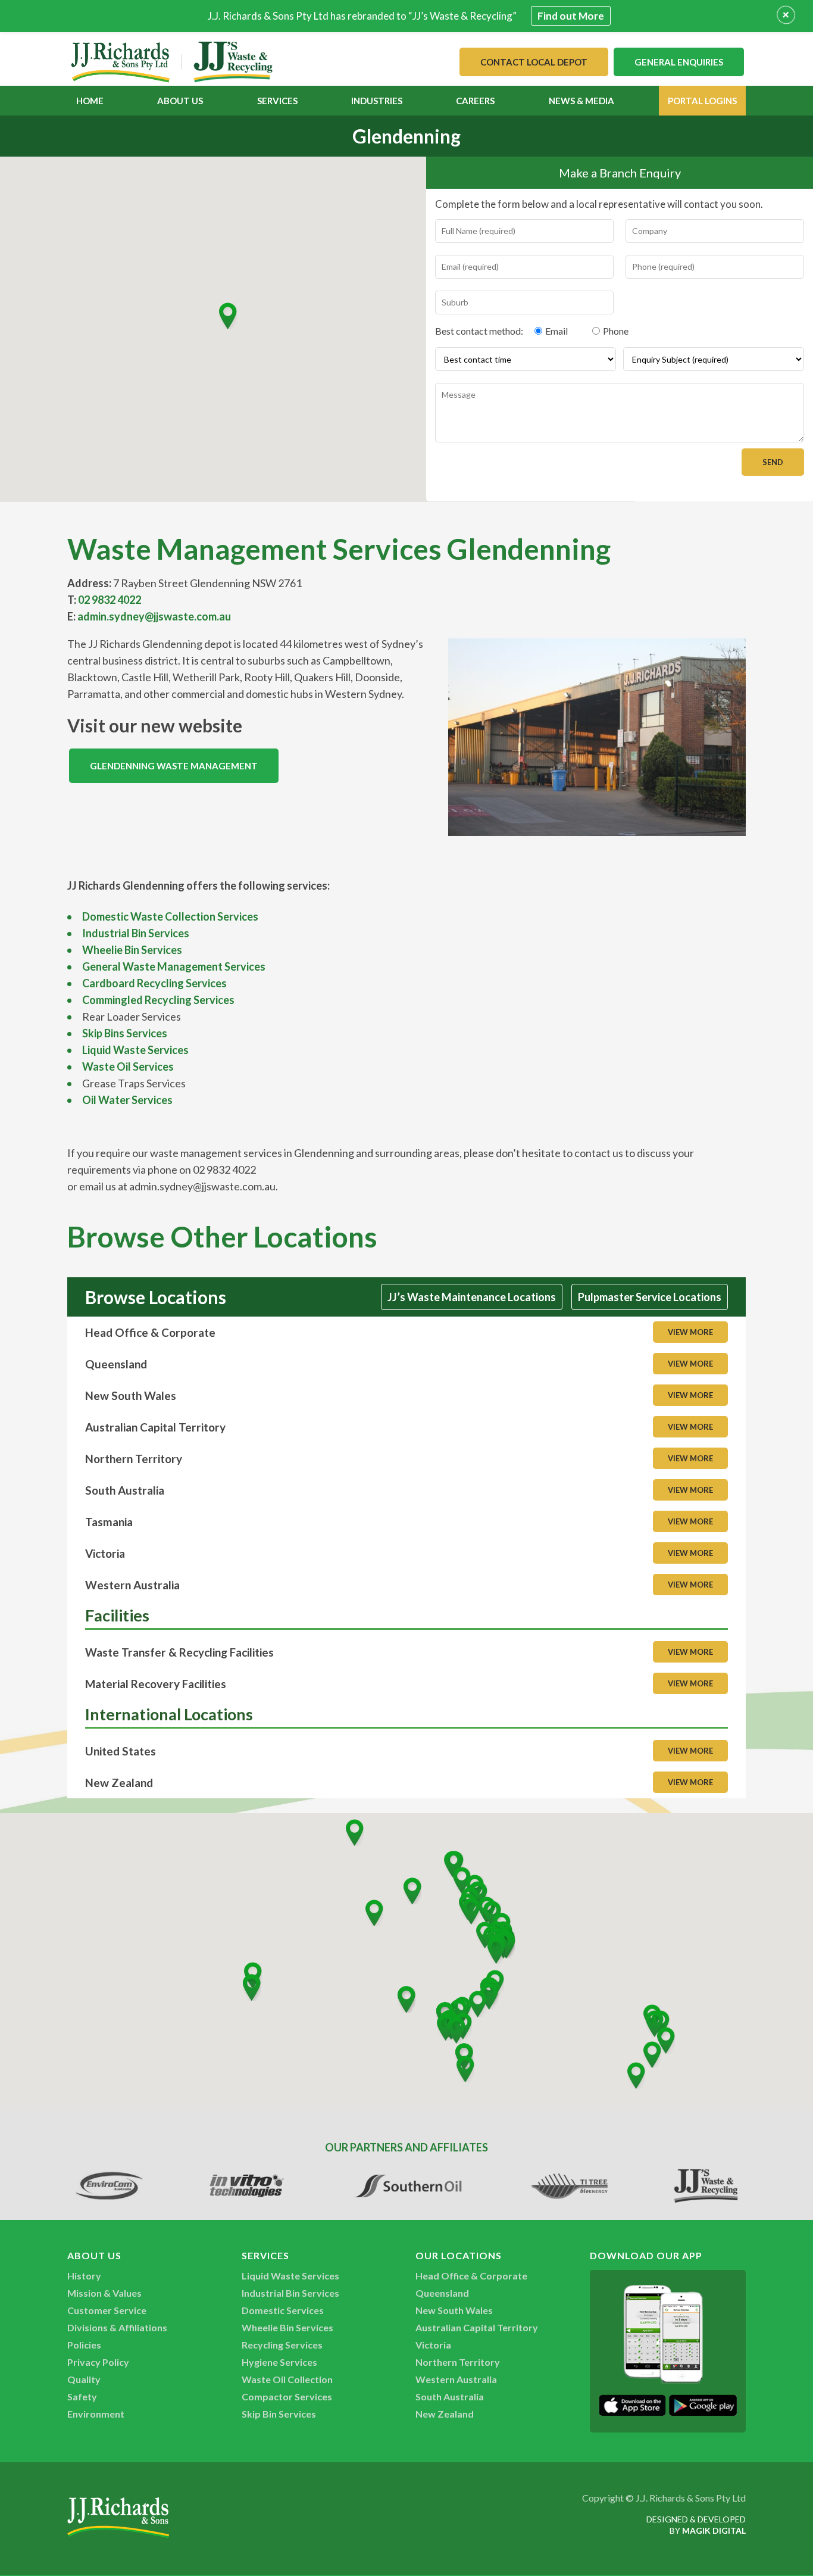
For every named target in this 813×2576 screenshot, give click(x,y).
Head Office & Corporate (471, 2276)
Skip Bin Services (279, 2414)
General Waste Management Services (174, 966)
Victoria (433, 2345)
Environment (96, 2414)
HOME (90, 101)
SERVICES (277, 101)
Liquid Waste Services (135, 1050)
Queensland (442, 2293)
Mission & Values (104, 2293)
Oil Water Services (127, 1100)
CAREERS (475, 101)
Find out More (571, 16)
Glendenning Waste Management (174, 766)
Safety (82, 2396)
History (84, 2276)
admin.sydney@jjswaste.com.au (154, 616)
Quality (84, 2379)
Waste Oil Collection (287, 2379)
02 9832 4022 (110, 600)
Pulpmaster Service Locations (650, 1297)
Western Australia (456, 2379)
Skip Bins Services (125, 1033)
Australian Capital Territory (477, 2327)
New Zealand (445, 2414)
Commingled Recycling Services (158, 1000)
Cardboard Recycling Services (154, 983)
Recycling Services (282, 2345)
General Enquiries (679, 62)
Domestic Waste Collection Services (170, 916)
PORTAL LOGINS (702, 101)
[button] (228, 316)
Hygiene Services (279, 2362)
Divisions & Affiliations (117, 2327)
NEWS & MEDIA (581, 101)
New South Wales (454, 2310)
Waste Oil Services (128, 1066)
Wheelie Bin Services (132, 950)
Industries (377, 101)
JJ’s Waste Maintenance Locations (472, 1297)
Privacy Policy (98, 2362)
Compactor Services (287, 2396)
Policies (84, 2345)
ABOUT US (180, 101)
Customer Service (107, 2310)
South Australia (450, 2396)
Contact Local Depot (534, 62)
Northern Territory (458, 2362)
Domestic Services (283, 2310)
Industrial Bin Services (136, 933)
